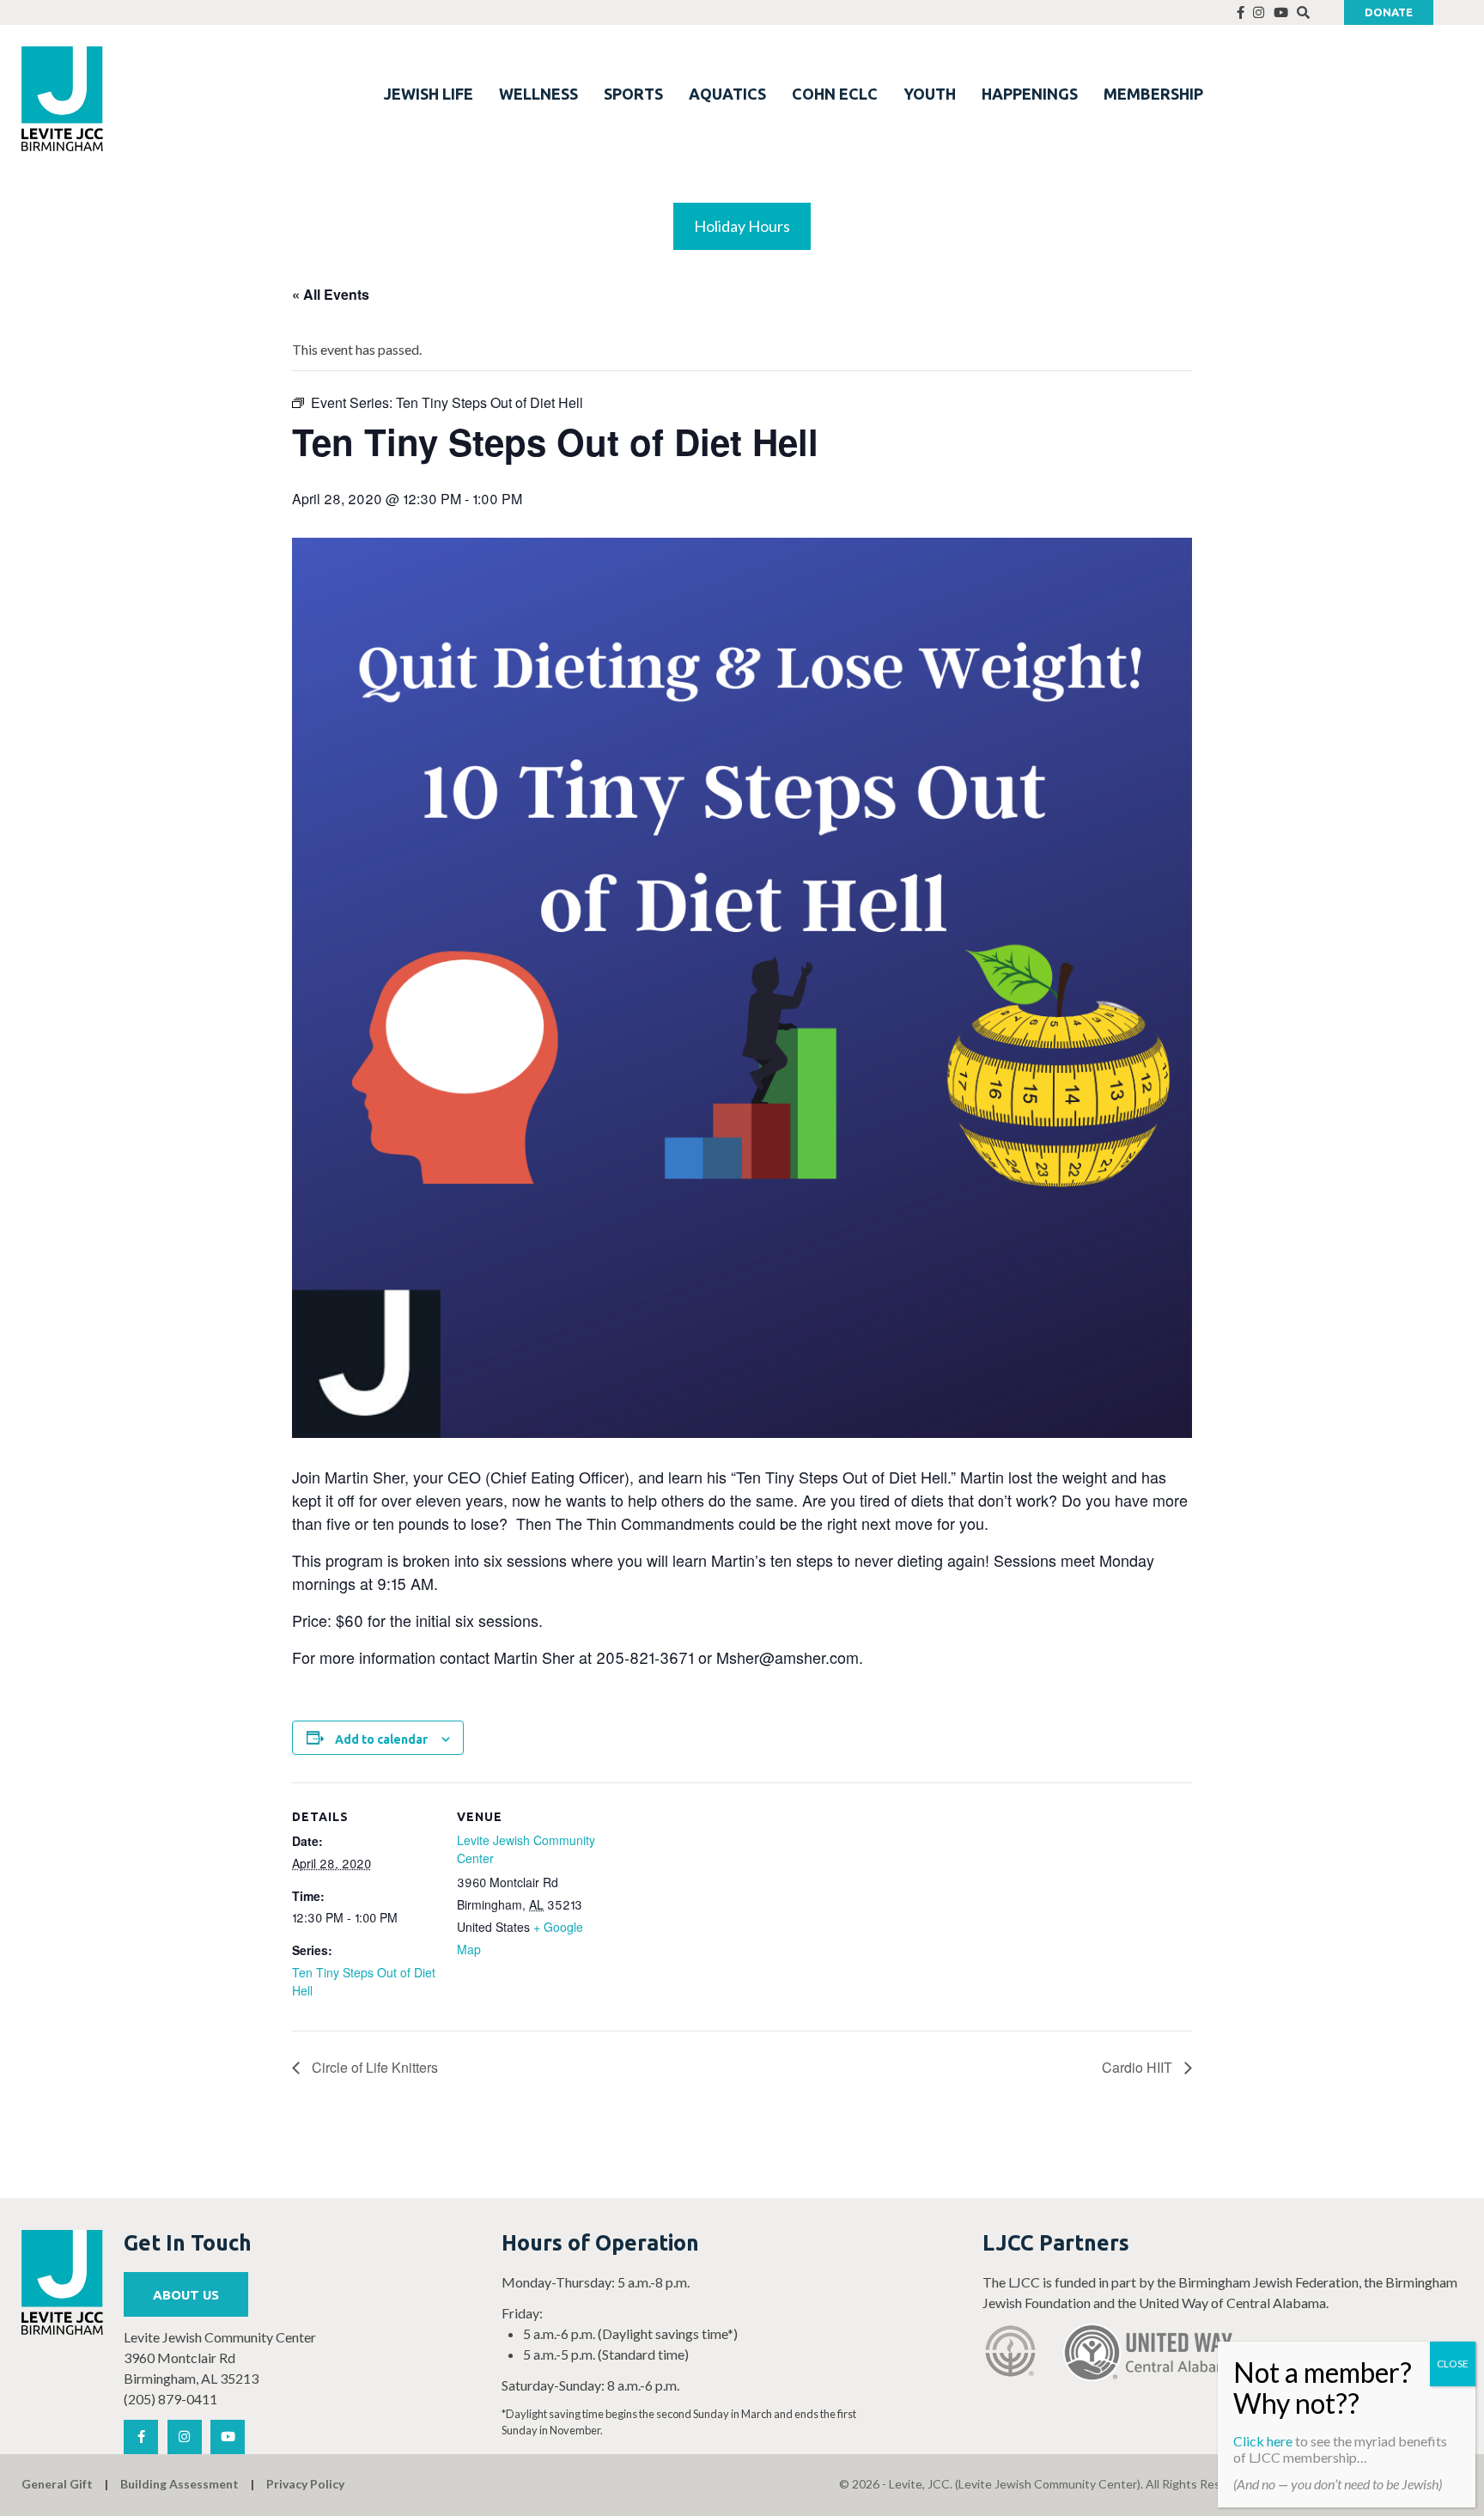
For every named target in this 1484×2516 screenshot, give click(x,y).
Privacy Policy (305, 2484)
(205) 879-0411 (170, 2399)
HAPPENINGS (1030, 94)
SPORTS (633, 94)
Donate (1389, 12)
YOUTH (930, 94)
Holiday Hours (742, 226)
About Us (186, 2295)
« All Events (331, 294)
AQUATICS (727, 94)
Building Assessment (179, 2484)
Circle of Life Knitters (373, 2067)
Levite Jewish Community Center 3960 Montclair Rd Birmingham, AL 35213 (220, 2358)
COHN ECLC (835, 94)
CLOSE (1453, 2364)
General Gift (57, 2484)
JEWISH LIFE (429, 94)
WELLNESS (538, 94)
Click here (1263, 2441)
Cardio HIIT (1139, 2067)
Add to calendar (381, 1739)
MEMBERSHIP (1153, 94)
